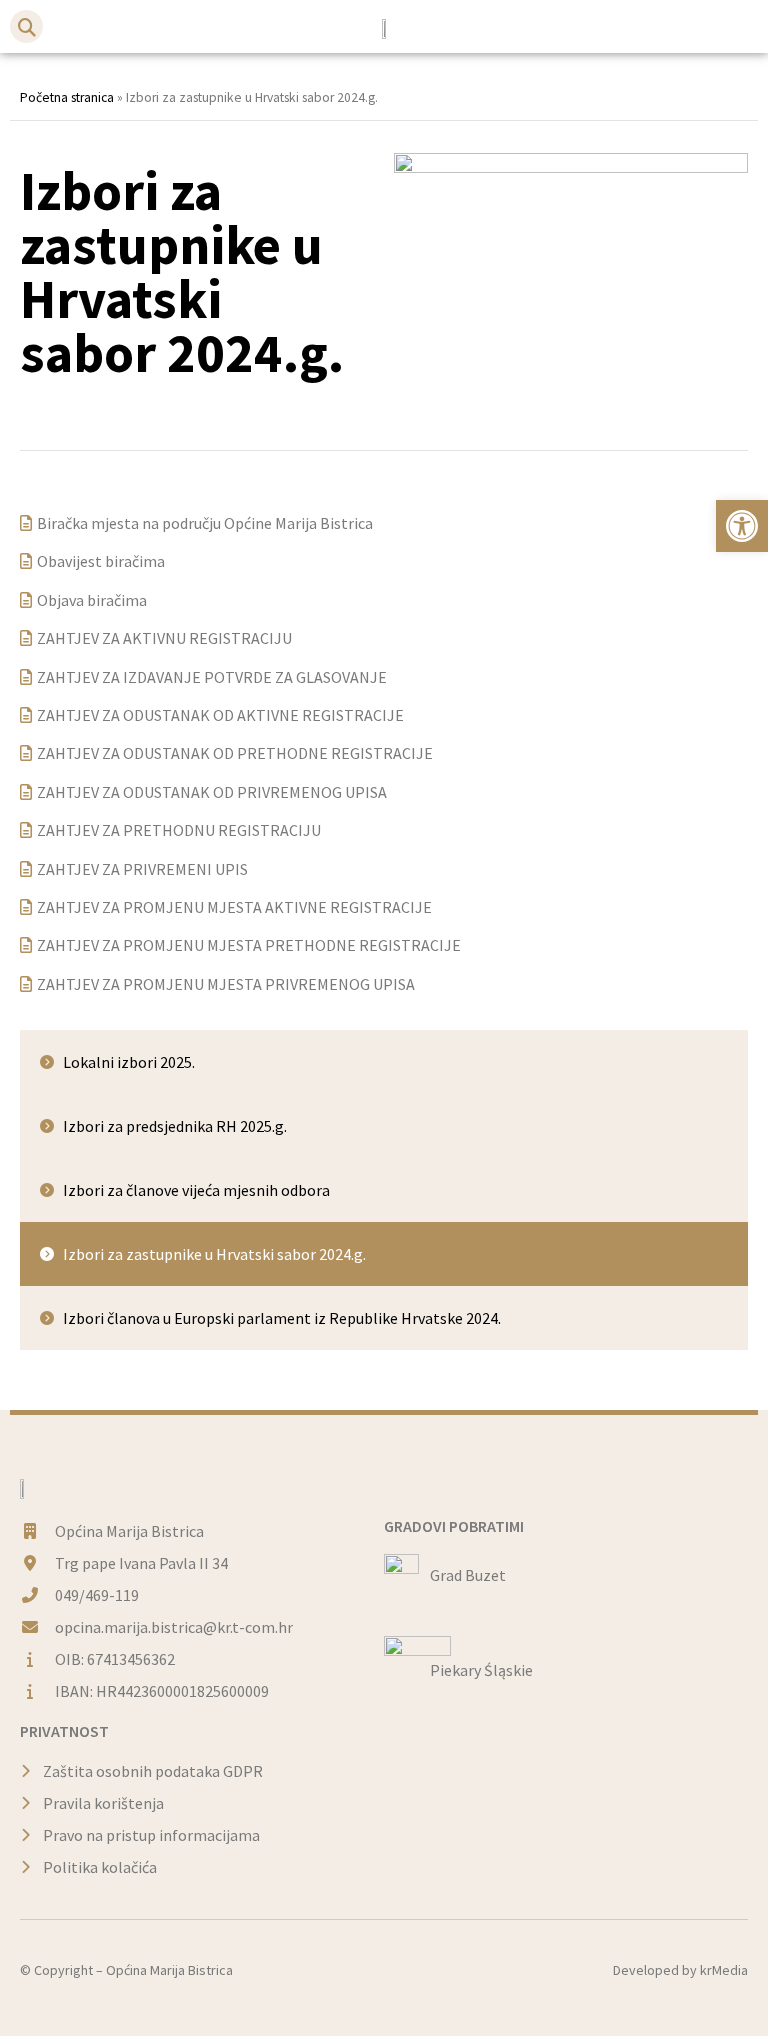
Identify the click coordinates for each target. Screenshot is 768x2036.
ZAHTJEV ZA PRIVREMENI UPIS (142, 869)
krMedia (724, 1970)
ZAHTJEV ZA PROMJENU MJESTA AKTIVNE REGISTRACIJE (234, 907)
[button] (26, 26)
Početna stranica (67, 97)
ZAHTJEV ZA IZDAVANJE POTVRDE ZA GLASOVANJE (212, 677)
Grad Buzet (468, 1575)
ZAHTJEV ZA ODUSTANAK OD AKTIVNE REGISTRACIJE (220, 715)
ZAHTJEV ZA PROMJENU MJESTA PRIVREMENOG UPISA (226, 984)
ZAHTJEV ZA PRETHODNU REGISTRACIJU (179, 830)
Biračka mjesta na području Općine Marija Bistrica (205, 523)
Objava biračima (92, 600)
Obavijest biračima (101, 561)
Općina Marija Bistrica (169, 1970)
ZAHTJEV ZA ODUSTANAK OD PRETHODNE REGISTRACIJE (235, 753)
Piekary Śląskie (481, 1670)
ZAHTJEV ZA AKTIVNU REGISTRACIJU (164, 638)
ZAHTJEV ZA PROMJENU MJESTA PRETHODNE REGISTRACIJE (249, 945)
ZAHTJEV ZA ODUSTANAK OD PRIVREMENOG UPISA (212, 792)
